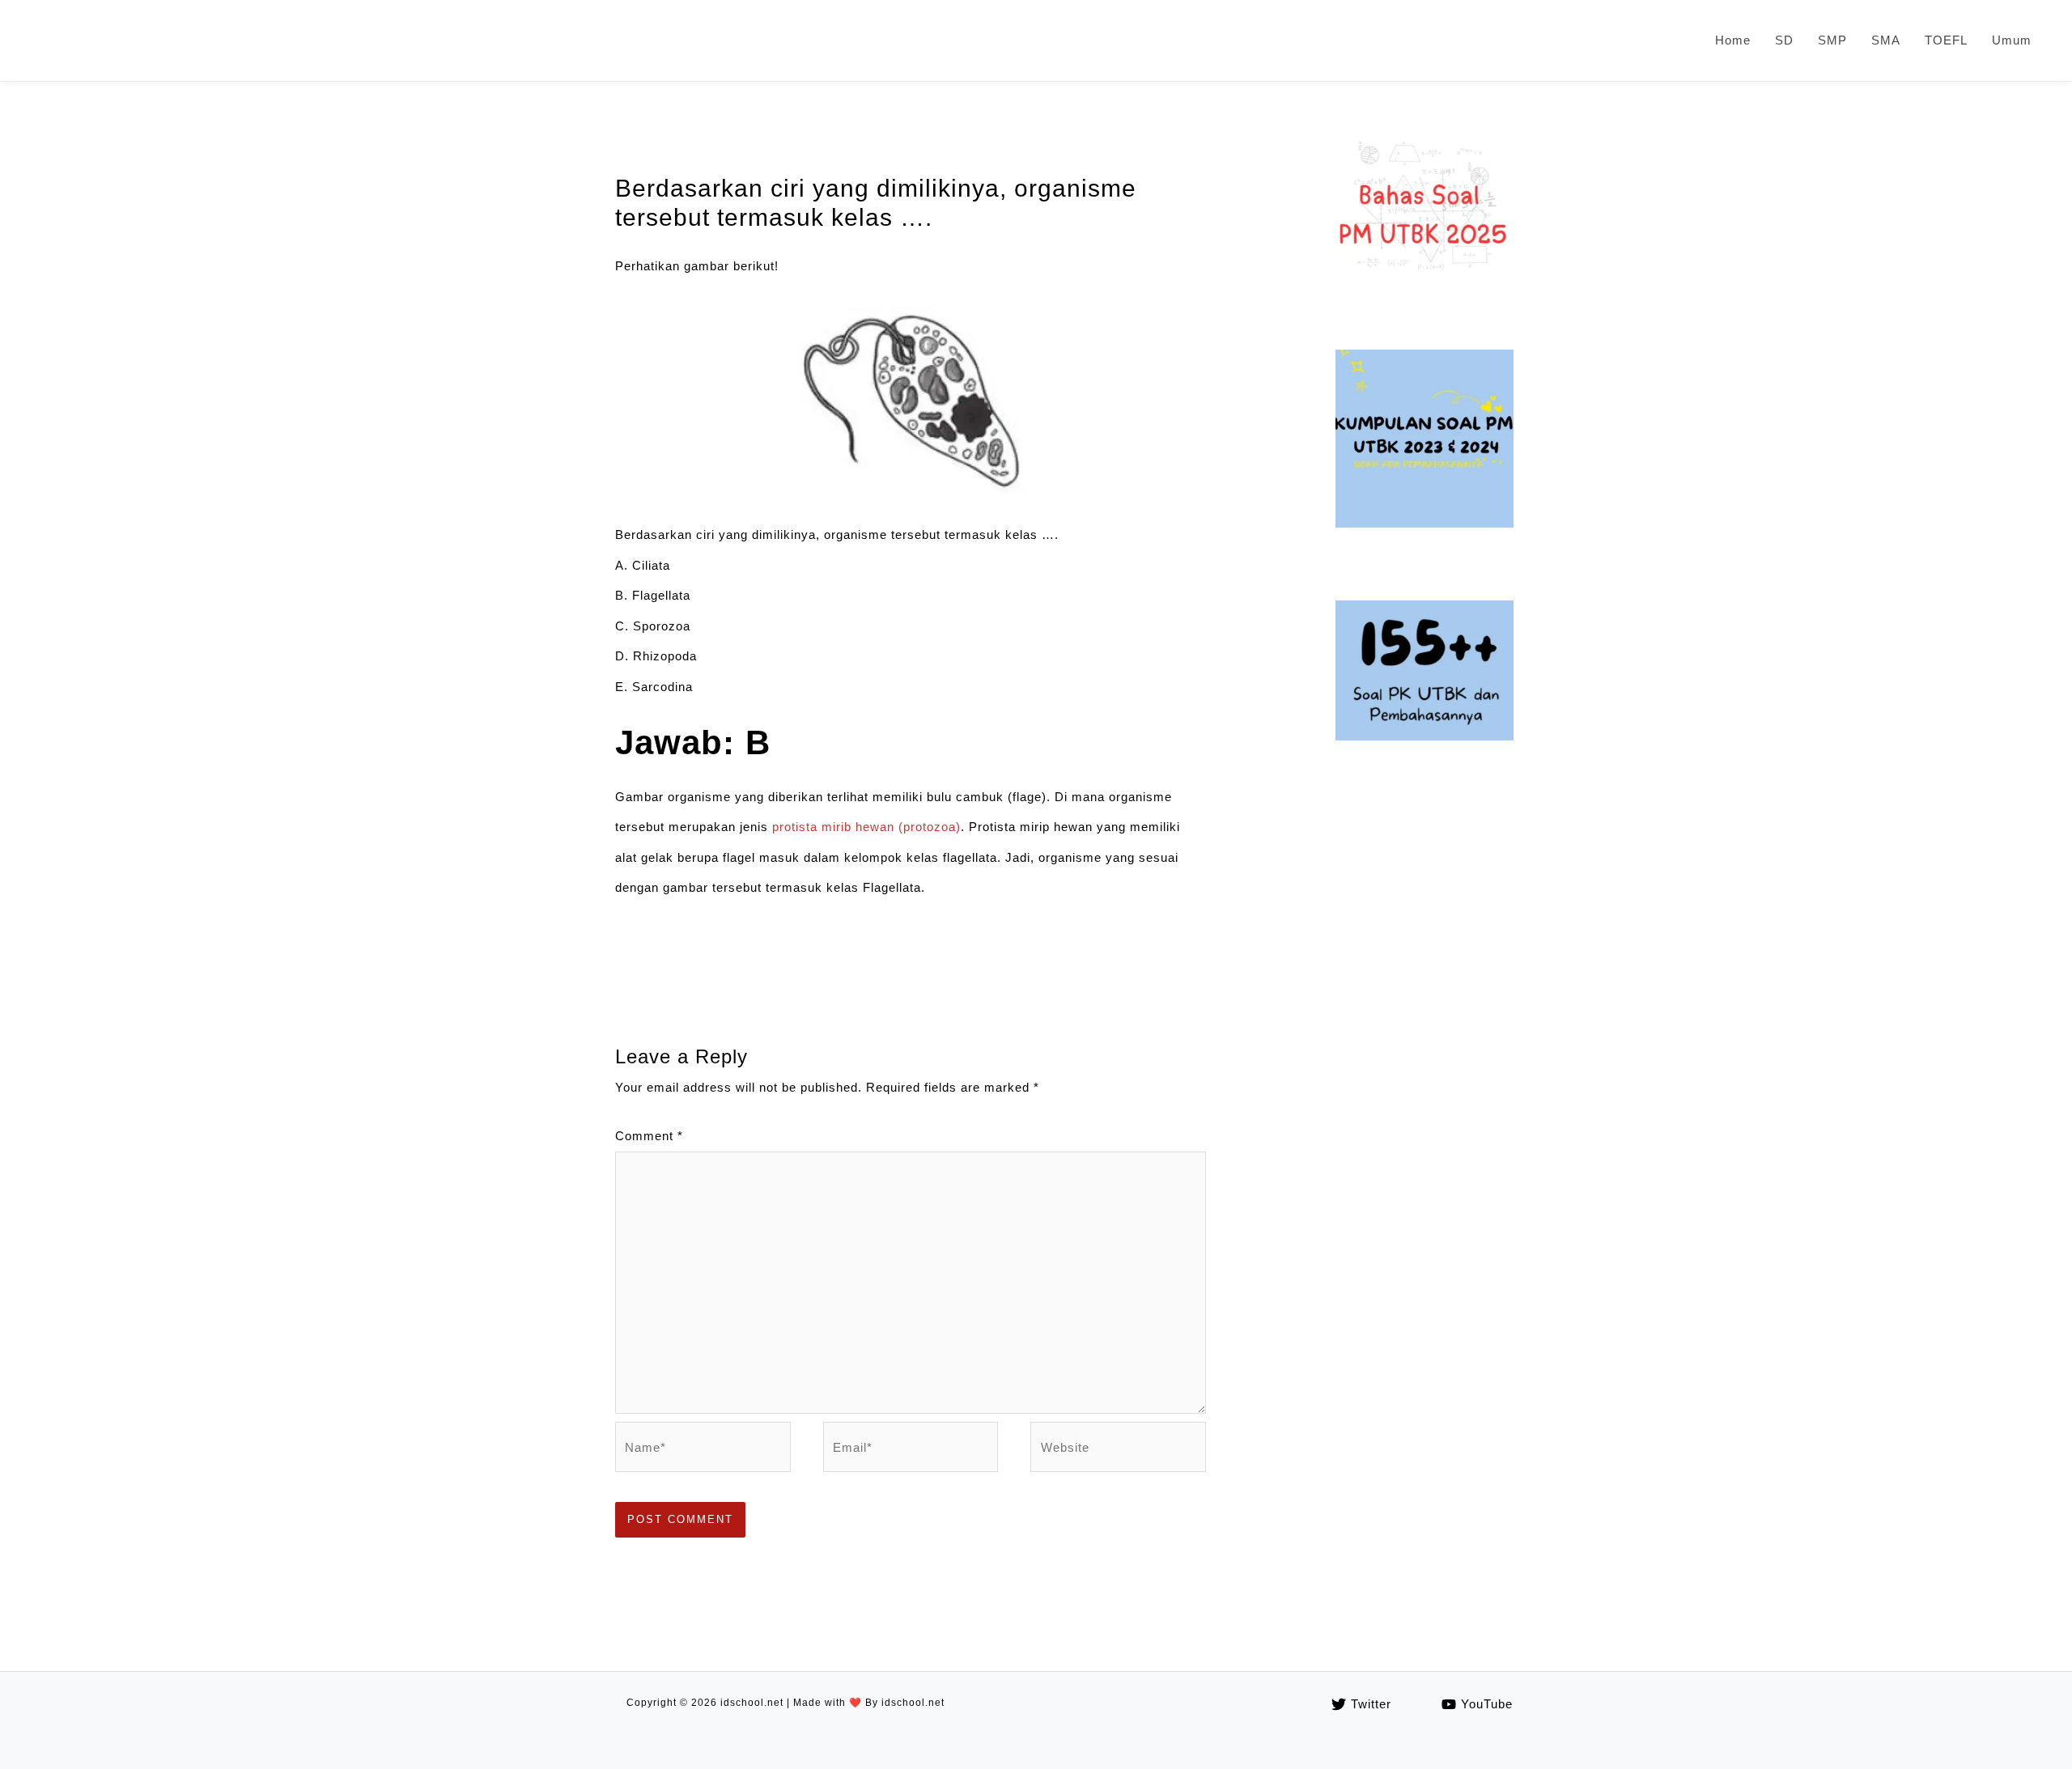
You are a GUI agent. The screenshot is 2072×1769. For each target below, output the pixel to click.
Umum (2012, 40)
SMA (1886, 40)
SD (1784, 40)
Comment (649, 1136)
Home (1733, 40)
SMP (1832, 40)
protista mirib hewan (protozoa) (866, 827)
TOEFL (1946, 40)
